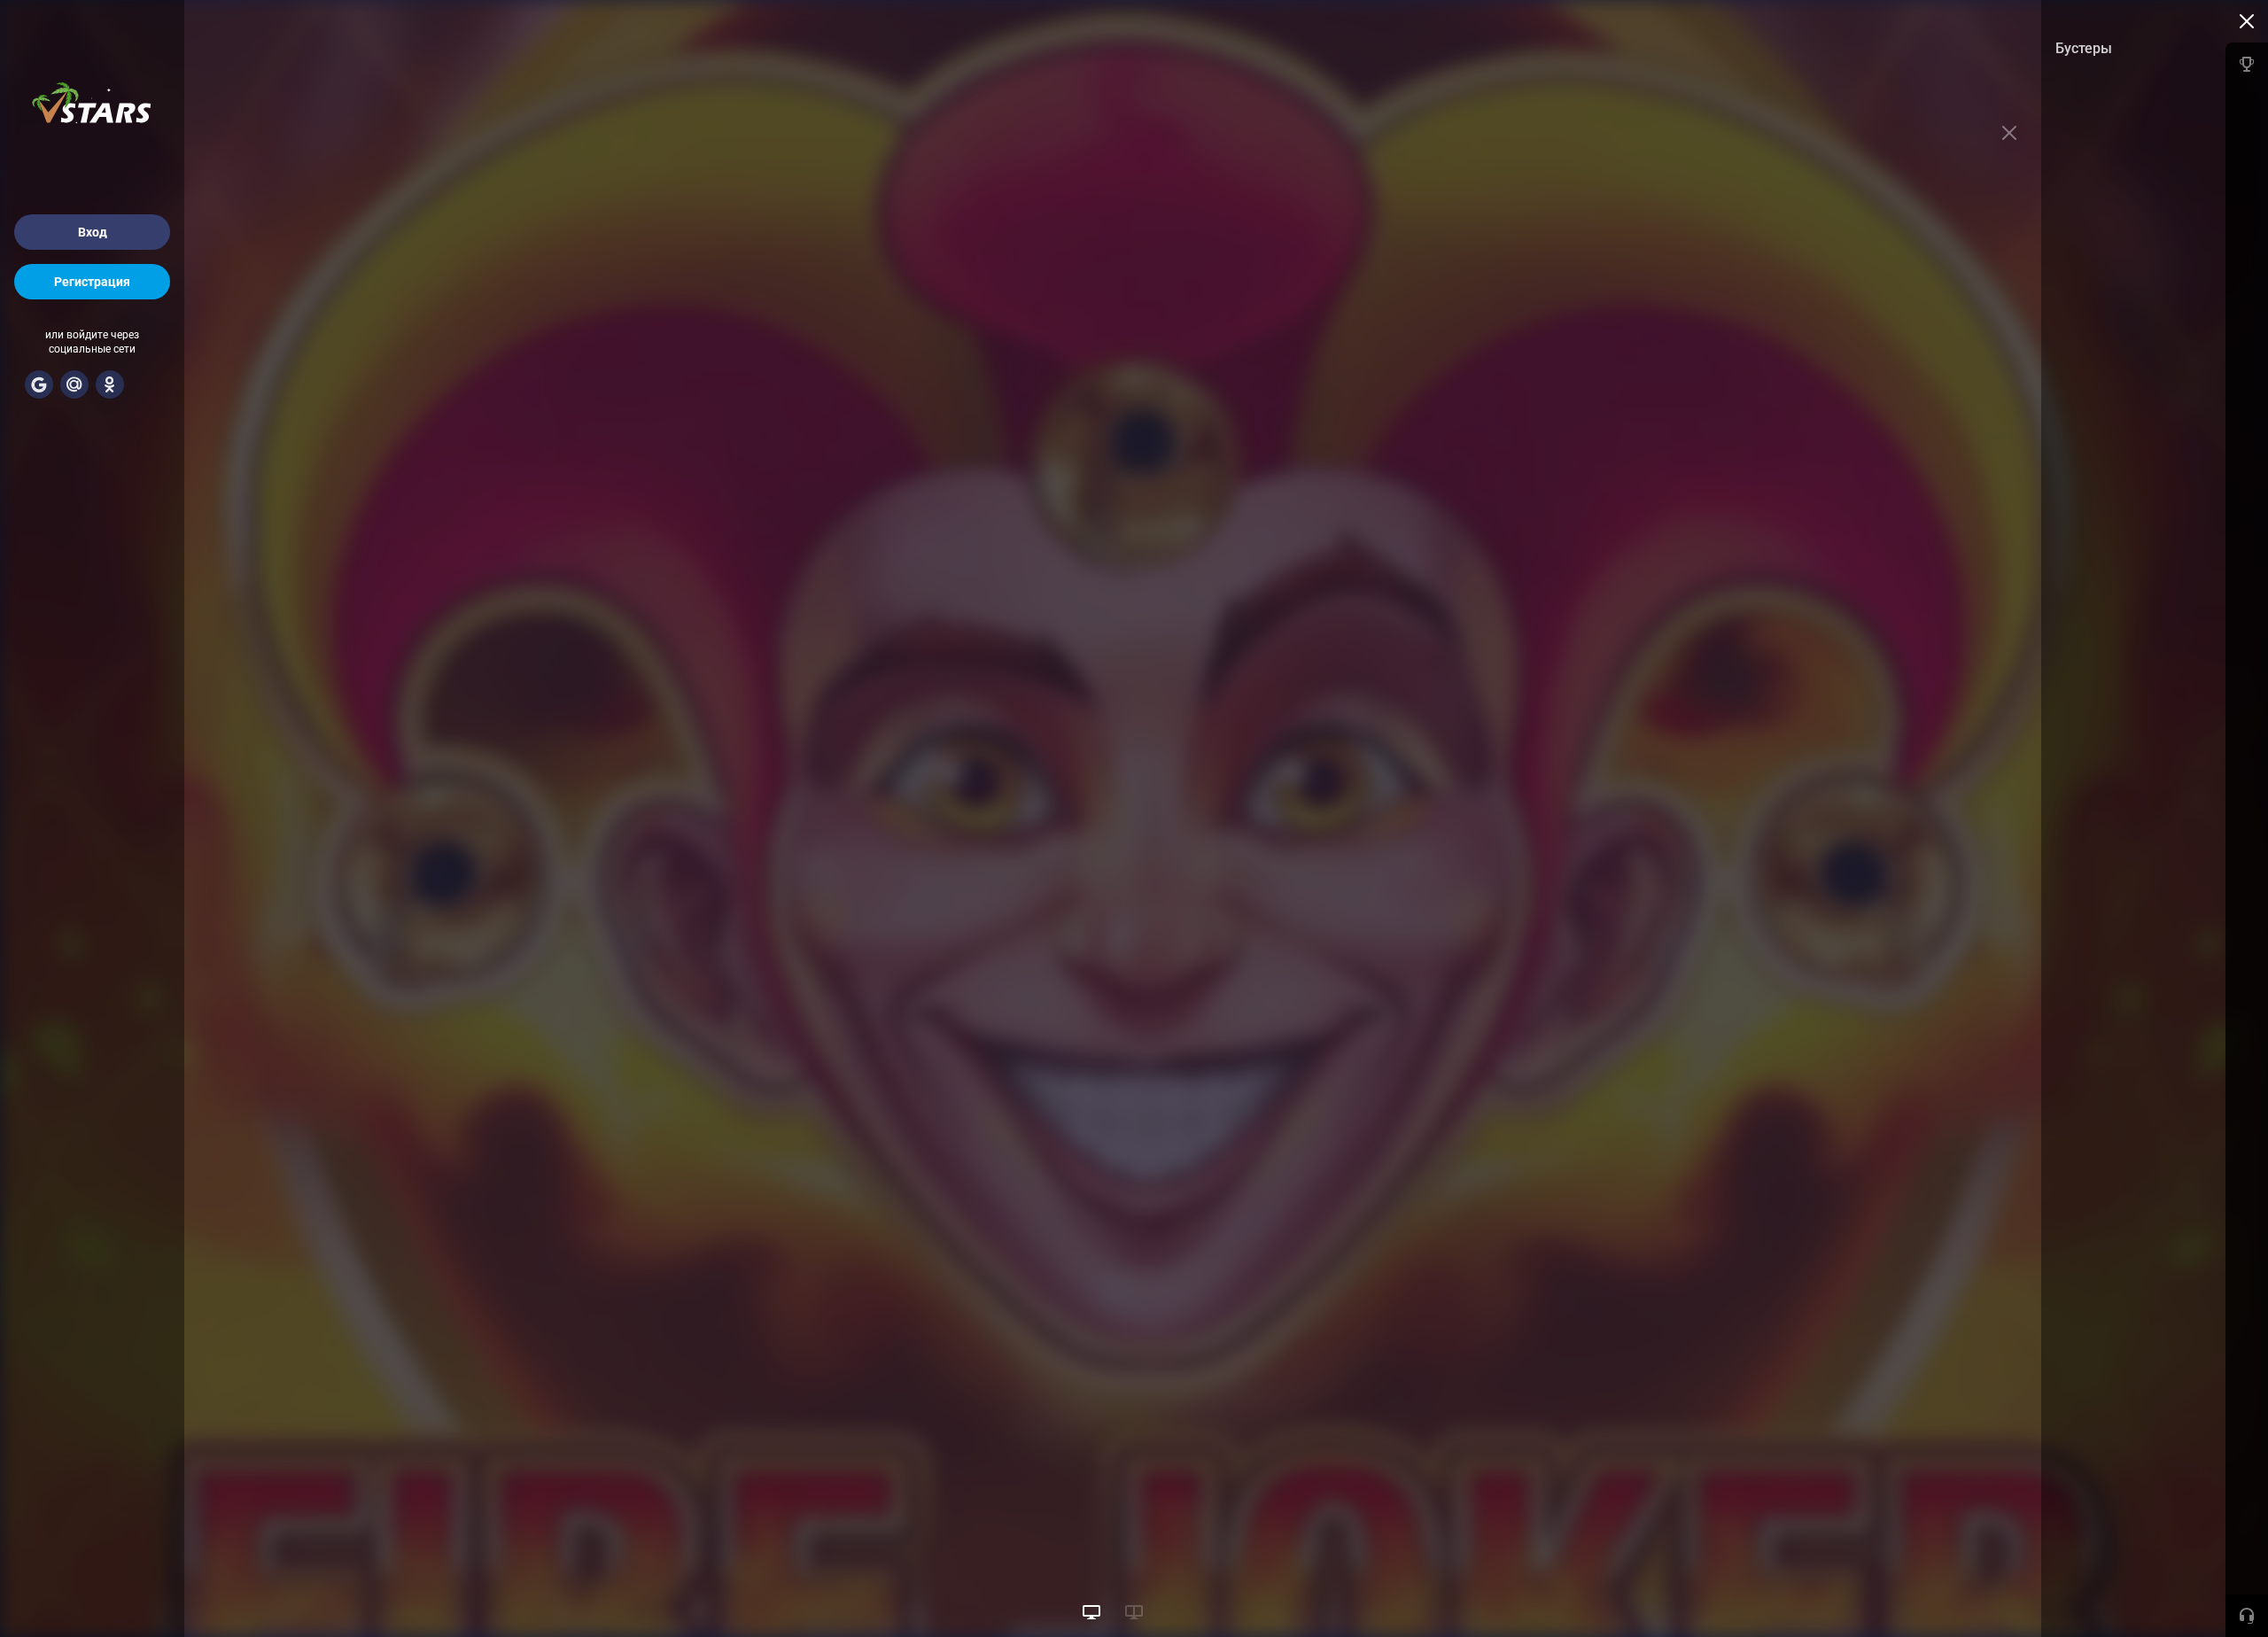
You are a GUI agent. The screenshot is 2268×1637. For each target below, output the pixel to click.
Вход (93, 232)
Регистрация (92, 282)
